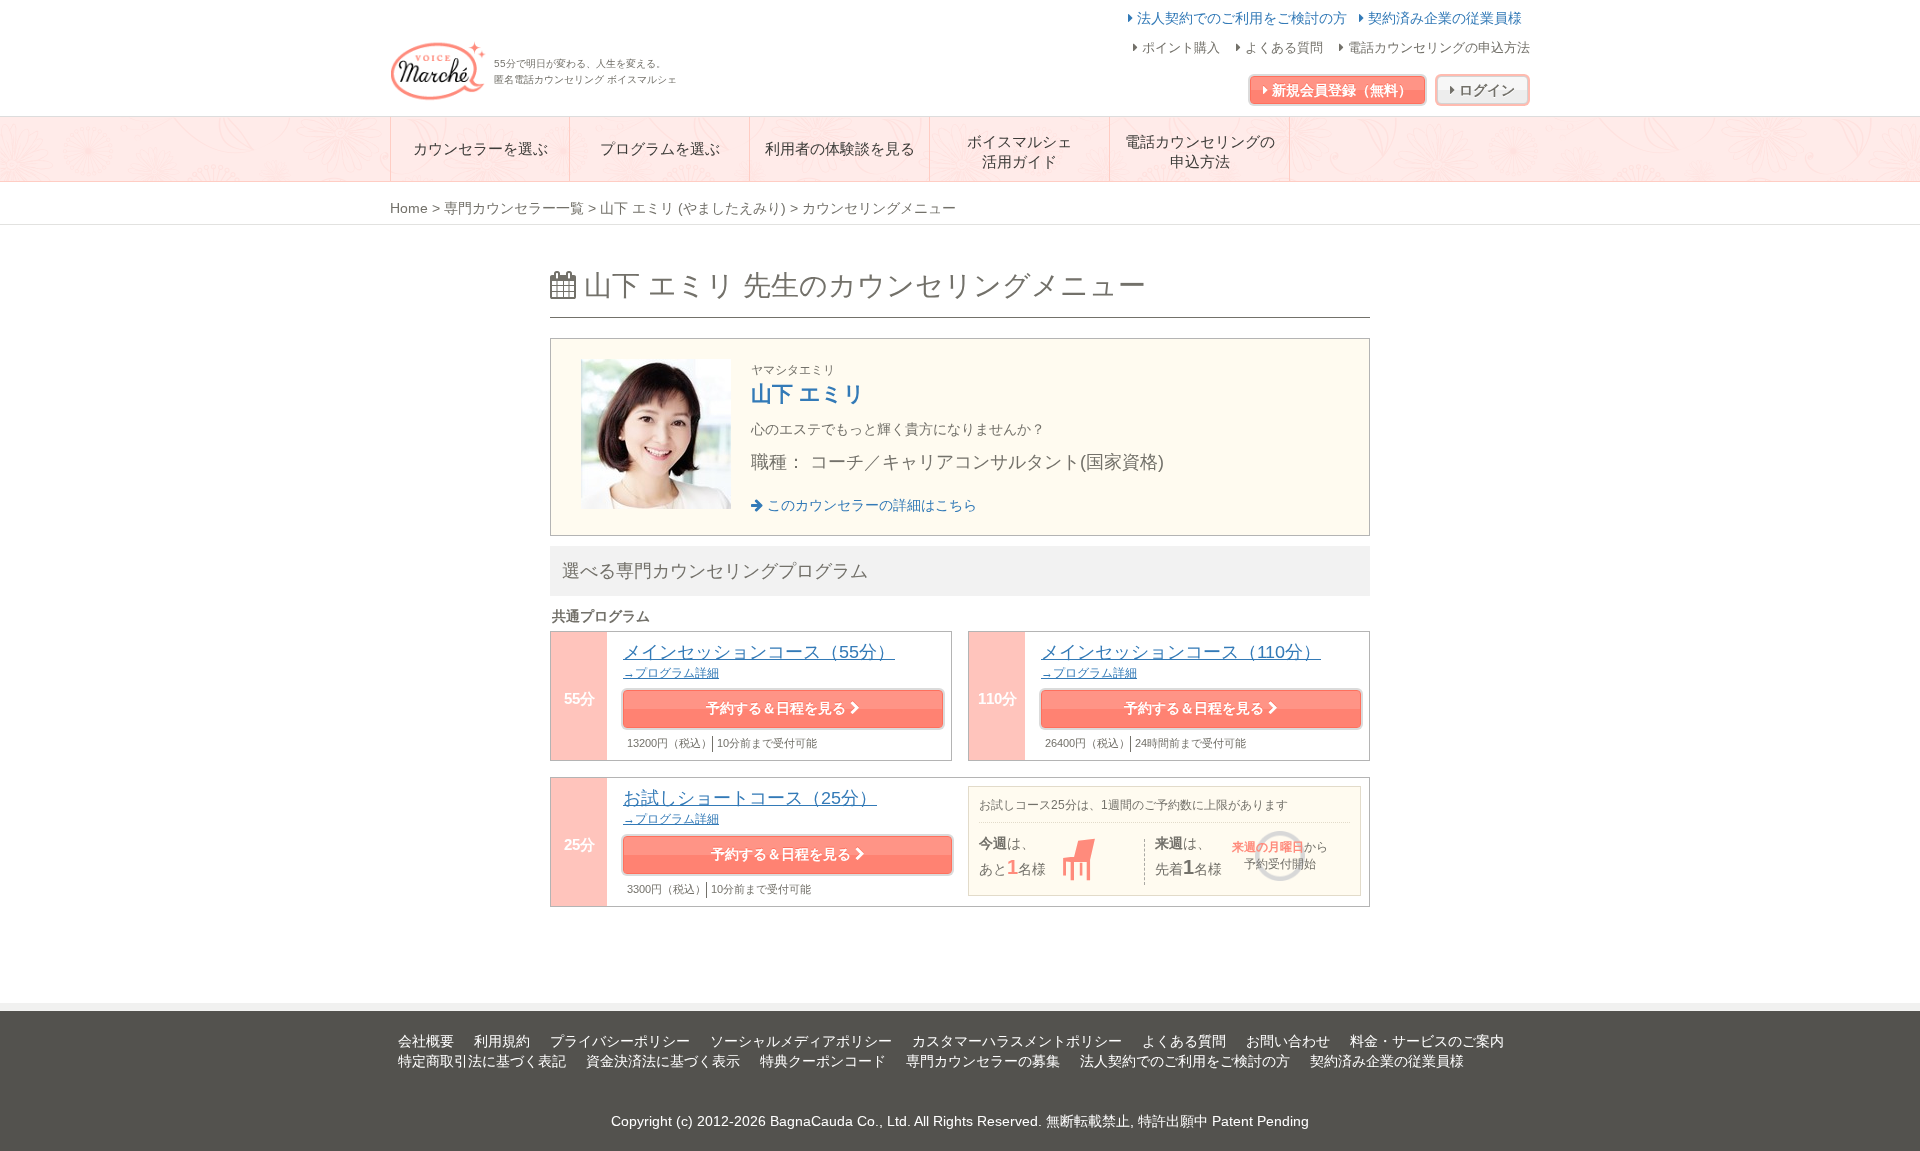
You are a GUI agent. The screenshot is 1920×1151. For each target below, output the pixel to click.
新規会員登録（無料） (1340, 90)
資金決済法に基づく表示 (663, 1061)
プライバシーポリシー (620, 1041)
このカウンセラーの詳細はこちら (870, 505)
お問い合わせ (1288, 1041)
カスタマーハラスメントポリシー (1017, 1041)
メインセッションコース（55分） (759, 661)
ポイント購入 (1179, 47)
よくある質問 (1282, 47)
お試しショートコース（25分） (750, 807)
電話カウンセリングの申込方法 (1437, 47)
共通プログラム (601, 616)
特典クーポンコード (823, 1061)
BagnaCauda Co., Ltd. (840, 1121)
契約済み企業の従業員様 (1443, 18)
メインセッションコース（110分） (1181, 661)
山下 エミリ (808, 393)
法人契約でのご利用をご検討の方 (1242, 18)
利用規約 (502, 1041)
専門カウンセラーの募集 (983, 1061)
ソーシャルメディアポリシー (801, 1041)
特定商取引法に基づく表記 (482, 1061)
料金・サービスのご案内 (1427, 1041)
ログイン (1485, 90)
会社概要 (426, 1041)
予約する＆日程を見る (778, 708)
